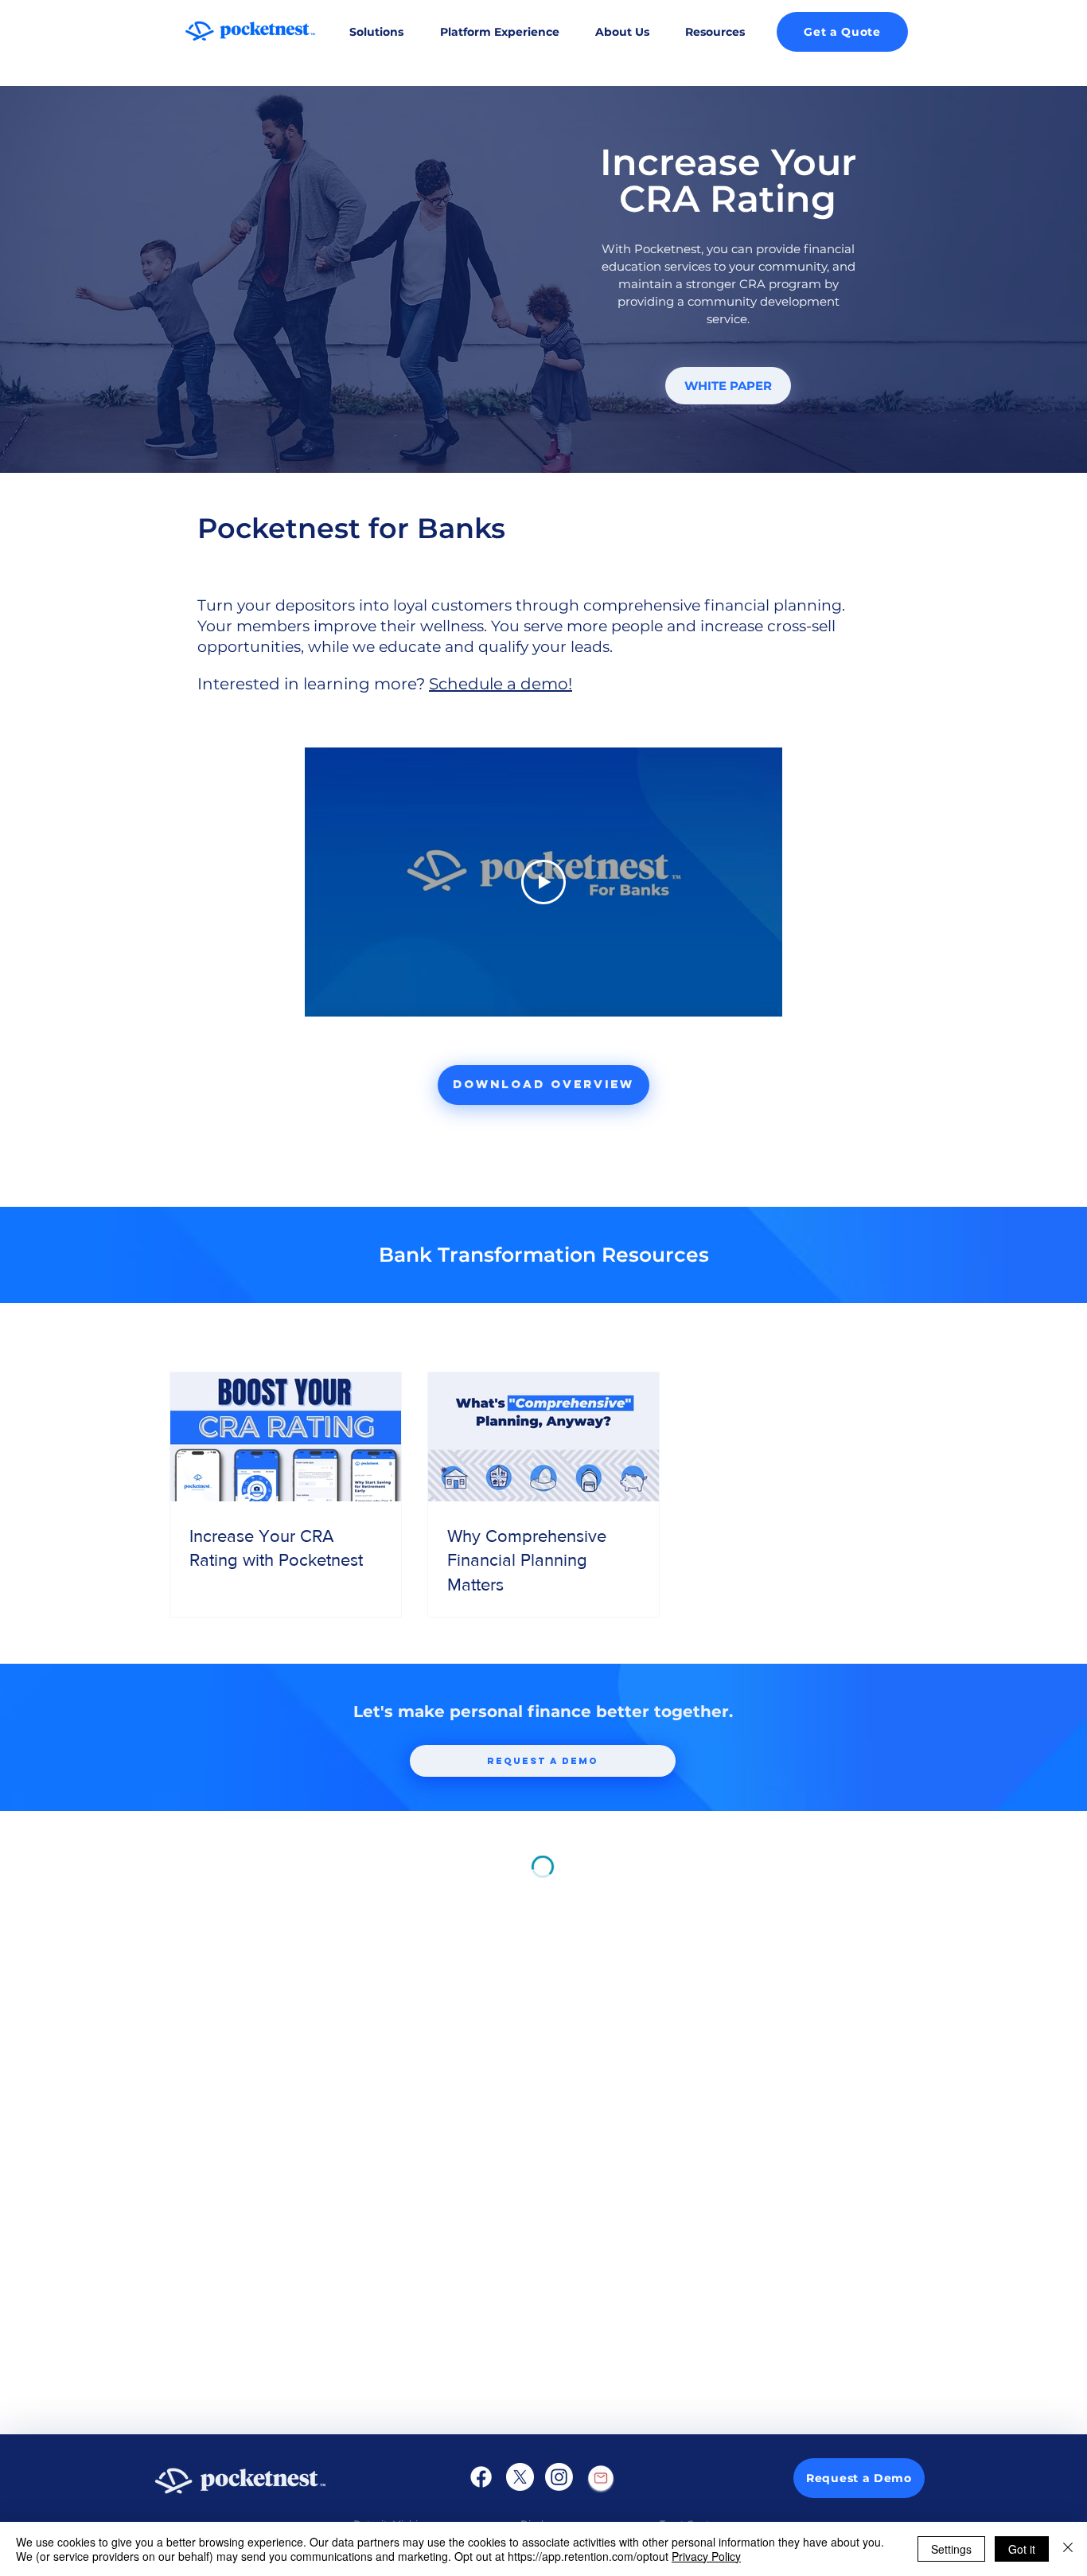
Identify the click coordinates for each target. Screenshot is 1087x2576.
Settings (951, 2549)
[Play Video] (543, 882)
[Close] (1068, 2549)
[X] (520, 2477)
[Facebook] (481, 2477)
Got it (1022, 2549)
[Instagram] (559, 2477)
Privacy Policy (706, 2556)
